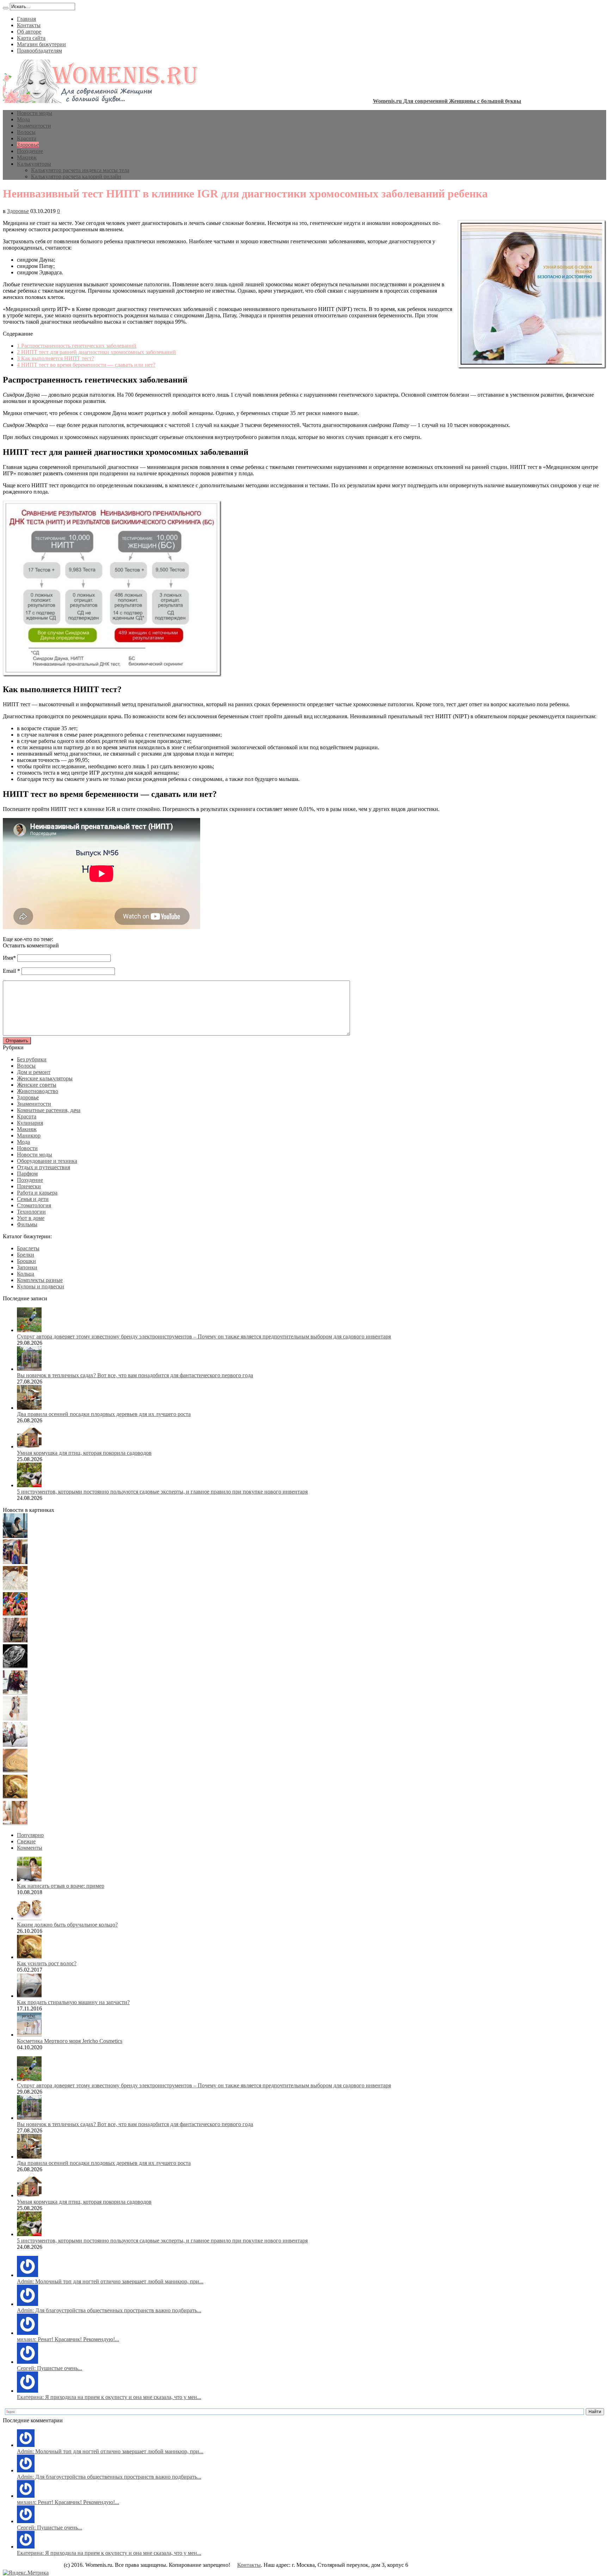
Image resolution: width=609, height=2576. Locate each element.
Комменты (30, 1848)
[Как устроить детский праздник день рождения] (15, 1614)
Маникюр (29, 1136)
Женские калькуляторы (45, 1078)
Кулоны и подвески (41, 1286)
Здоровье (28, 145)
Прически (29, 1186)
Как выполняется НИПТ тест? (56, 358)
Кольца (26, 1274)
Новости (27, 1148)
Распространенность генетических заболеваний (77, 346)
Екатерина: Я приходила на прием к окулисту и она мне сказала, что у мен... (109, 2397)
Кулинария (30, 1123)
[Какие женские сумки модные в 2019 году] (15, 1640)
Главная (26, 19)
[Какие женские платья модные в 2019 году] (15, 1719)
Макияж (27, 157)
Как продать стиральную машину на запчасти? (73, 2002)
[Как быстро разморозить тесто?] (15, 1771)
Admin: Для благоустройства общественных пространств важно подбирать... (109, 2310)
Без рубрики (32, 1059)
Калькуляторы (34, 164)
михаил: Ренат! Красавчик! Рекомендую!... (68, 2339)
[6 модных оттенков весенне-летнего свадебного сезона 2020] (15, 1588)
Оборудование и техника (47, 1161)
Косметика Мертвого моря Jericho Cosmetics (70, 2041)
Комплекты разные (40, 1280)
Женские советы (37, 1085)
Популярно (30, 1835)
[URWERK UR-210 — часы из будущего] (15, 1667)
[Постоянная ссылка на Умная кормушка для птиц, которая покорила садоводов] (29, 1446)
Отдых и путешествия (44, 1167)
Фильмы (27, 1224)
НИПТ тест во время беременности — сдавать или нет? (86, 365)
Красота (27, 138)
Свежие (26, 1841)
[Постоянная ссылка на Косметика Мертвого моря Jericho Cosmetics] (29, 2035)
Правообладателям (39, 51)
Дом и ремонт (34, 1072)
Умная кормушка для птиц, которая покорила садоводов (84, 1453)
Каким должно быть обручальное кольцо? (67, 1925)
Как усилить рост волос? (47, 1963)
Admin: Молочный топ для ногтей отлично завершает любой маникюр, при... (110, 2281)
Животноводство (38, 1091)
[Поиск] (6, 8)
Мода (23, 119)
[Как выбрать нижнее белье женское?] (15, 1823)
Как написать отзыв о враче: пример (61, 1886)
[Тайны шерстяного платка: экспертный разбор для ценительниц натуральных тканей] (15, 1536)
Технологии (31, 1212)
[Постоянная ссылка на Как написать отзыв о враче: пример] (29, 1879)
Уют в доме (31, 1218)
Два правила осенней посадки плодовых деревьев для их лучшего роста (104, 1414)
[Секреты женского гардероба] (15, 1562)
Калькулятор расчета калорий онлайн (76, 176)
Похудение (30, 151)
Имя (8, 958)
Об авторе (29, 32)
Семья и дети (33, 1199)
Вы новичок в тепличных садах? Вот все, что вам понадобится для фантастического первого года (135, 1375)
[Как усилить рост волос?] (15, 1797)
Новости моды (35, 113)
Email (9, 971)
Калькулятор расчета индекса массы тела (80, 170)
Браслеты (28, 1248)
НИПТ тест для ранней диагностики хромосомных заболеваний (96, 352)
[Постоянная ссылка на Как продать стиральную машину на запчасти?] (29, 1996)
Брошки (26, 1261)
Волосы (26, 132)
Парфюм (27, 1174)
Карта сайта (31, 38)
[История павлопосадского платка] (15, 1693)
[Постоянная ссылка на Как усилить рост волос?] (29, 1957)
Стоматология (34, 1205)
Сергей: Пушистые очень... (50, 2368)
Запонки (27, 1267)
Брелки (26, 1255)
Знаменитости (34, 126)
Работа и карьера (37, 1193)
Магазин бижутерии (41, 44)
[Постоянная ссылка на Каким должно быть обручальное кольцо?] (29, 1918)
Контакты (29, 25)
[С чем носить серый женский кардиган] (15, 1745)
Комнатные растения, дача (49, 1110)
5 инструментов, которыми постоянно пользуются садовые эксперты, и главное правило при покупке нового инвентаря (162, 1492)
